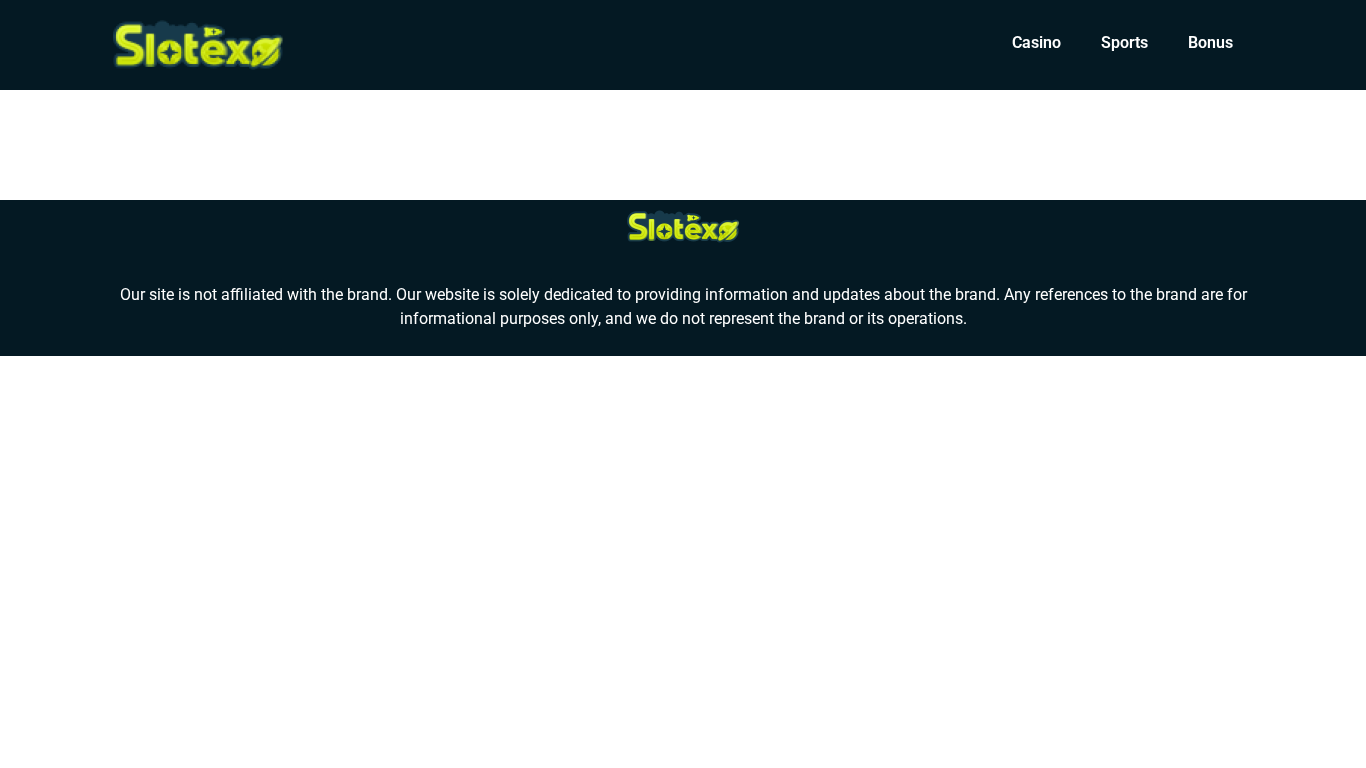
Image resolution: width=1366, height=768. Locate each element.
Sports (1124, 42)
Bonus (1210, 42)
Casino (1036, 42)
